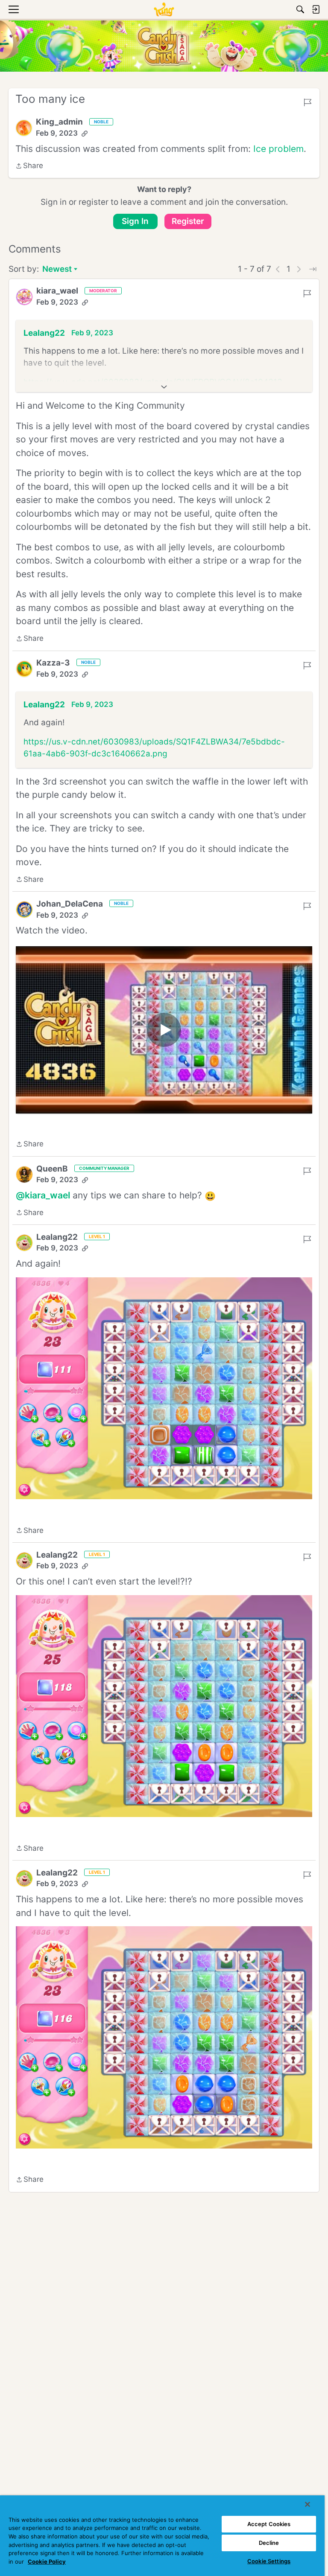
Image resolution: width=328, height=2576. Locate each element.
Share (29, 166)
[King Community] (164, 9)
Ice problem (278, 149)
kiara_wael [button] (57, 291)
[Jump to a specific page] (313, 269)
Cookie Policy (47, 2561)
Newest (57, 270)
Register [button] (188, 221)
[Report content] (307, 102)
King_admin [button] (59, 122)
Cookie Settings (269, 2561)
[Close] (307, 2504)
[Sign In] (316, 9)
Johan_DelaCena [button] (70, 904)
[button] (24, 128)
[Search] (300, 9)
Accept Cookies (269, 2524)
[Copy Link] (85, 134)
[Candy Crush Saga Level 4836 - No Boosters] (164, 1030)
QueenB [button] (52, 1169)
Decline (269, 2543)
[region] (162, 2536)
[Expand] (164, 387)
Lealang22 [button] (44, 333)
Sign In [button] (135, 221)
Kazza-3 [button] (53, 663)
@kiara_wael (43, 1195)
